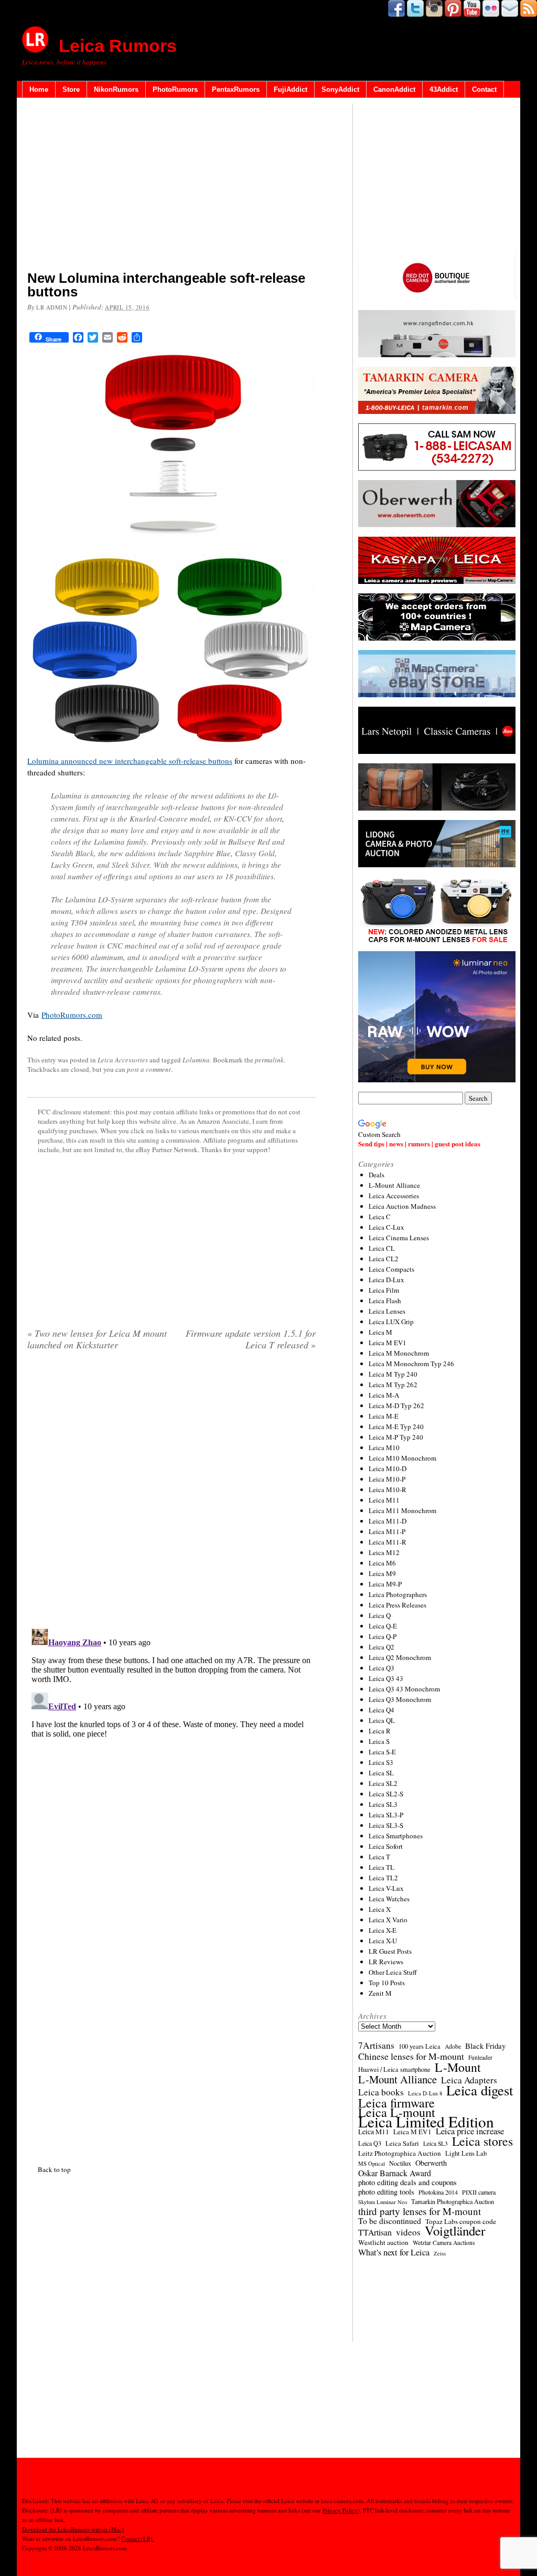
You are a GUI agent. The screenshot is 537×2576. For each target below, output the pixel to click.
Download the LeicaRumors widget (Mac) (73, 2529)
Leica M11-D (388, 1521)
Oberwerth (431, 2163)
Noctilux (400, 2163)
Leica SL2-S (386, 1794)
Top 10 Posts (387, 1983)
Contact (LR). (138, 2538)
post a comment (149, 1069)
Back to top (54, 2169)
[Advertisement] (171, 186)
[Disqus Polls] (171, 1493)
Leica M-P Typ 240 (396, 1437)
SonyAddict (340, 89)
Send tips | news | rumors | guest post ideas (419, 1143)
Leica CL (382, 1248)
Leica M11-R (388, 1542)
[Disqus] (171, 1755)
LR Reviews (386, 1962)
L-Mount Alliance (394, 1185)
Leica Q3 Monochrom (400, 1699)
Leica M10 (384, 1447)
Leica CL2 (384, 1259)
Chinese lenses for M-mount (411, 2056)
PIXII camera (479, 2192)
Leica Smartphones (396, 1836)
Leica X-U (383, 1941)
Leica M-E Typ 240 (396, 1427)
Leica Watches (389, 1899)
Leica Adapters (469, 2080)
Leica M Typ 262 (393, 1385)
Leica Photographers (398, 1594)
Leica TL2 (383, 1878)
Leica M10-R (388, 1489)
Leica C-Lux (386, 1227)
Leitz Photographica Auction (400, 2153)
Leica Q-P (383, 1636)
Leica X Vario (388, 1920)
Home (39, 89)
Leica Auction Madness (402, 1206)
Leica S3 (381, 1762)
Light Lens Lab (466, 2153)
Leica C (380, 1217)
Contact (484, 89)
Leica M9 (382, 1573)
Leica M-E (384, 1416)
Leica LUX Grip (391, 1322)
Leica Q (380, 1615)
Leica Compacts (391, 1269)
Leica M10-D (388, 1468)
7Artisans (376, 2046)
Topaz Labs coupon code (461, 2221)
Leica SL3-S (386, 1825)
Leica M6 (382, 1563)
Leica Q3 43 (386, 1678)
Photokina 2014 (438, 2192)
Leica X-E (383, 1930)
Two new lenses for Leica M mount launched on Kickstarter (97, 1339)
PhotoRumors (175, 89)
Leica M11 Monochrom (402, 1510)
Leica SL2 (383, 1783)
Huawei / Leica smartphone (394, 2069)
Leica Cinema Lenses (399, 1238)
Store (71, 89)
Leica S (379, 1741)
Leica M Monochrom (399, 1353)
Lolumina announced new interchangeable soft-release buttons (130, 761)
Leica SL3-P (386, 1815)
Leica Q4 (382, 1710)
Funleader (480, 2057)
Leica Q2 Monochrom (400, 1657)
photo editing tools (386, 2192)
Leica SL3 (383, 1804)
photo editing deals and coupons (407, 2183)
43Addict (444, 89)
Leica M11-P (387, 1531)
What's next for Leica (394, 2252)
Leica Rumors (118, 46)
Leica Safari (402, 2143)
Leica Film (384, 1290)
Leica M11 (384, 1500)
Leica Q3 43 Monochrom (404, 1689)
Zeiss (440, 2253)
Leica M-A (384, 1395)
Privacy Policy (340, 2510)
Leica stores (482, 2141)
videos (408, 2232)
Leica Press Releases (398, 1605)
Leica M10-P (387, 1479)
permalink (269, 1060)
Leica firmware (396, 2103)
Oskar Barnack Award (395, 2173)
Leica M (380, 1332)
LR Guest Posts (390, 1951)
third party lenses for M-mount (420, 2211)
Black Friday (485, 2046)
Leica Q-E (383, 1626)
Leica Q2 (382, 1647)
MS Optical (372, 2164)
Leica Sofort (386, 1846)
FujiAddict (291, 89)
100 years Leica (420, 2046)
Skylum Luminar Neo (383, 2202)
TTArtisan (375, 2232)
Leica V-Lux (386, 1888)
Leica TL (382, 1867)
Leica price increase (470, 2131)
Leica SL (381, 1773)
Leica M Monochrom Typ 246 (411, 1364)
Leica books (381, 2092)
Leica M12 (384, 1552)
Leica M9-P (385, 1584)
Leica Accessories (123, 1060)
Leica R (380, 1731)
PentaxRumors (236, 89)
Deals (377, 1175)
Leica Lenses (387, 1311)
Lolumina (196, 1060)
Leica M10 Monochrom (402, 1458)
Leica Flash (385, 1301)
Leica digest (480, 2090)
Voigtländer (455, 2231)
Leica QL (382, 1720)
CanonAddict (394, 89)
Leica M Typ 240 (393, 1374)
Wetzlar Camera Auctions (444, 2243)
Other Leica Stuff (393, 1972)
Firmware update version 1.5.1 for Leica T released (251, 1339)
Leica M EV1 (388, 1343)
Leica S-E (382, 1752)
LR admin (52, 307)
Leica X (380, 1909)
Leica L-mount (397, 2112)
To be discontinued (390, 2221)
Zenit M (380, 1993)
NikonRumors (116, 89)
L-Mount (458, 2067)
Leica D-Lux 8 (425, 2093)
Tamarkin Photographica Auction (453, 2201)
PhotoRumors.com (72, 1015)
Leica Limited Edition (426, 2122)
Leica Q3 (382, 1668)
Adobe (453, 2046)
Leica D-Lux (386, 1280)
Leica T (379, 1857)
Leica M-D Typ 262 (396, 1406)
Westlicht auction (383, 2242)
